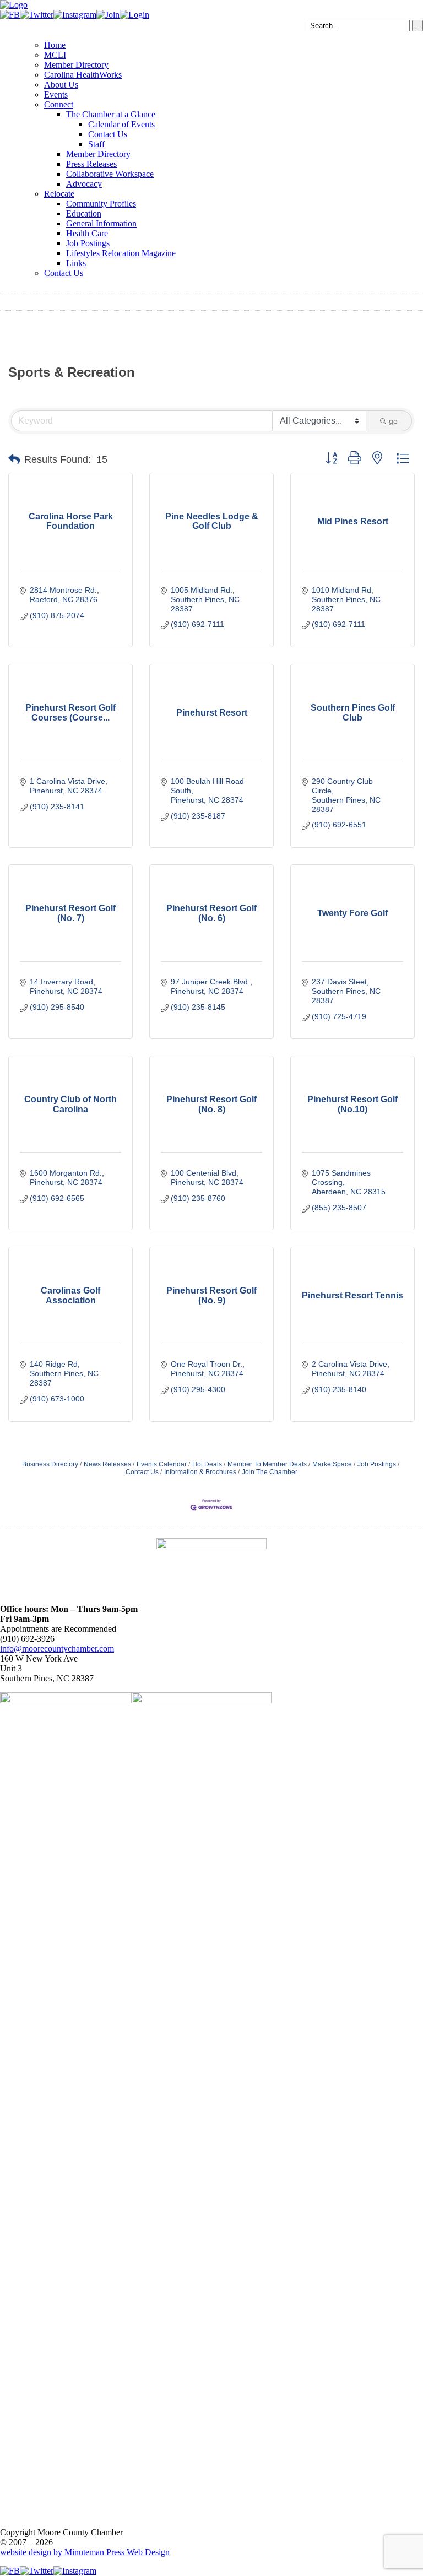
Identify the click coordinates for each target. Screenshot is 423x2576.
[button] (14, 459)
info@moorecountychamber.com (57, 1649)
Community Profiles (101, 204)
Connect (59, 104)
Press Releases (91, 164)
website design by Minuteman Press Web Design (85, 2552)
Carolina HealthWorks (83, 75)
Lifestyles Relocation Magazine (121, 253)
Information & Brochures (200, 1472)
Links (76, 263)
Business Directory (50, 1464)
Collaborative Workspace (110, 174)
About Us (61, 85)
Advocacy (84, 184)
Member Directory (76, 65)
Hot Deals (207, 1464)
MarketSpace (332, 1464)
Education (84, 213)
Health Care (87, 233)
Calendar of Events (121, 124)
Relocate (59, 194)
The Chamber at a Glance (111, 114)
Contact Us (108, 134)
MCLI (55, 55)
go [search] (393, 421)
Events (56, 94)
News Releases (107, 1464)
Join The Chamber (270, 1472)
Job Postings (88, 243)
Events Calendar (162, 1464)
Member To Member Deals (267, 1464)
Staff (96, 144)
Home (55, 45)
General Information (101, 223)
